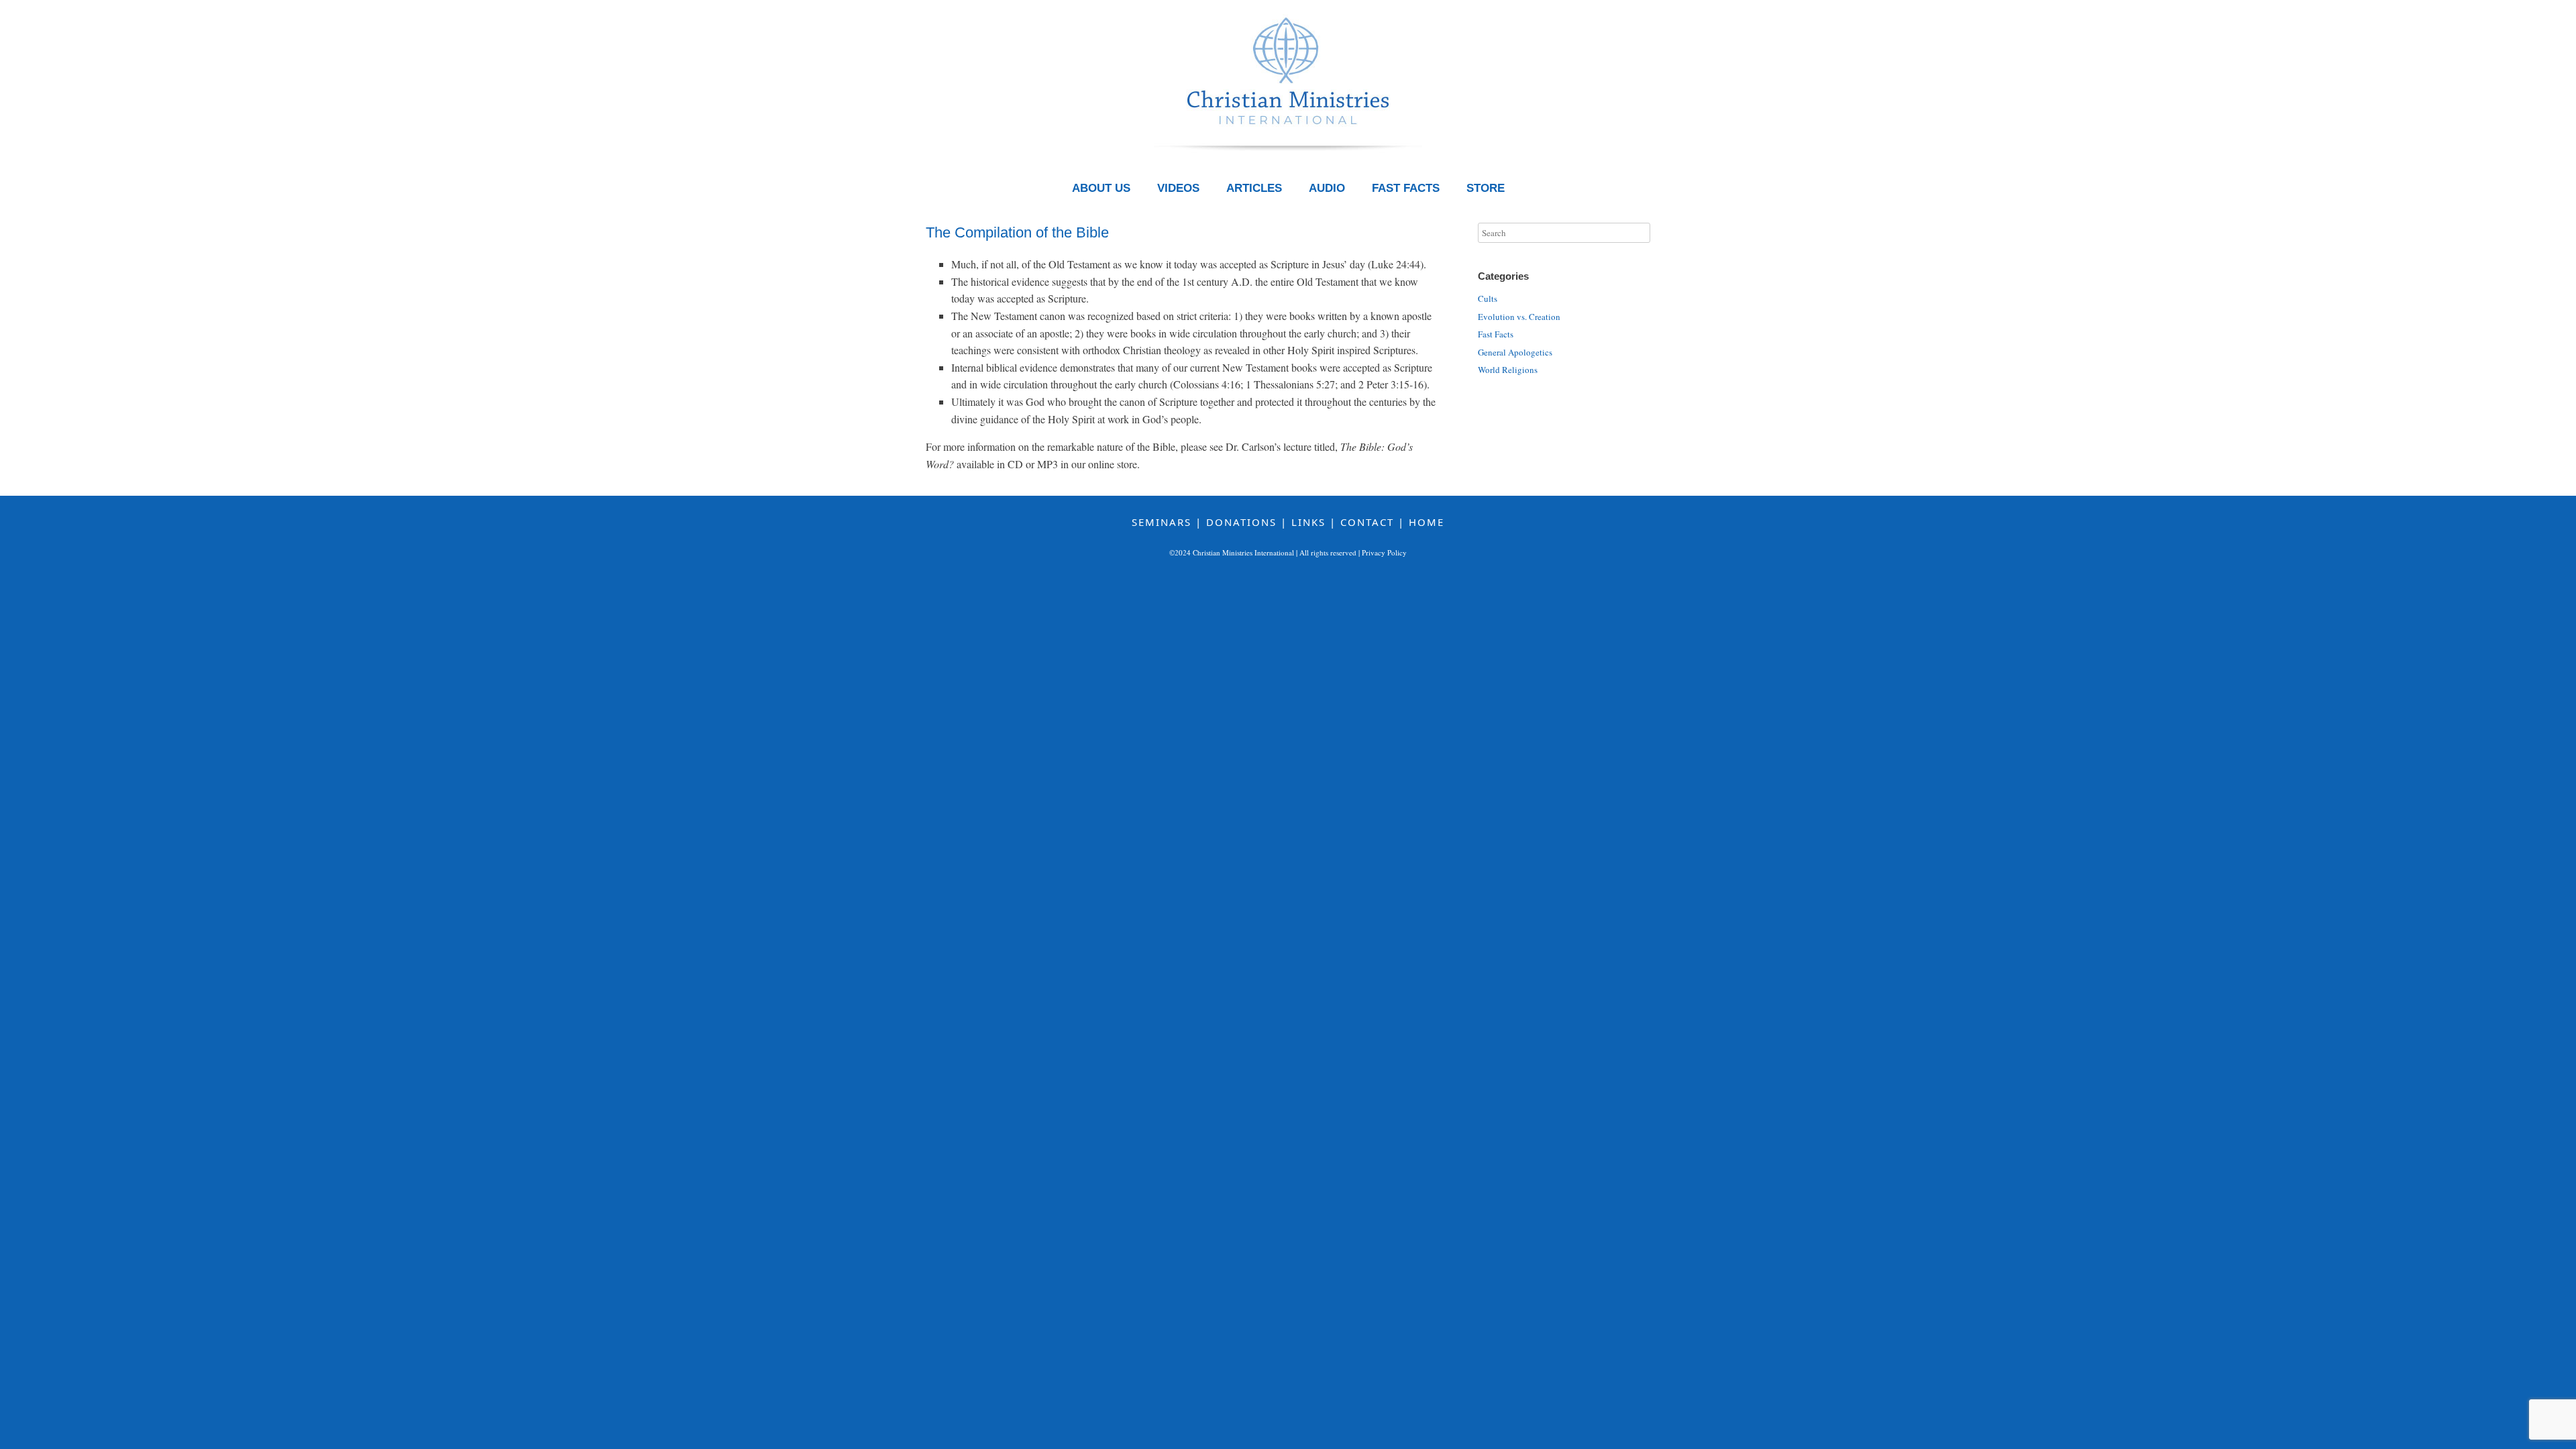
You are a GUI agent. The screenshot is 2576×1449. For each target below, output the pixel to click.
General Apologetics (1515, 352)
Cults (1488, 299)
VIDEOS (1178, 188)
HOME (1427, 522)
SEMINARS (1162, 522)
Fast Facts (1496, 334)
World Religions (1508, 370)
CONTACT (1367, 522)
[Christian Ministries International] (1288, 91)
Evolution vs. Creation (1519, 317)
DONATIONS (1241, 522)
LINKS (1308, 522)
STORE (1486, 188)
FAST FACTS (1406, 188)
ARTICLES (1254, 188)
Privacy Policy (1384, 552)
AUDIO (1327, 188)
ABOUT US (1101, 188)
